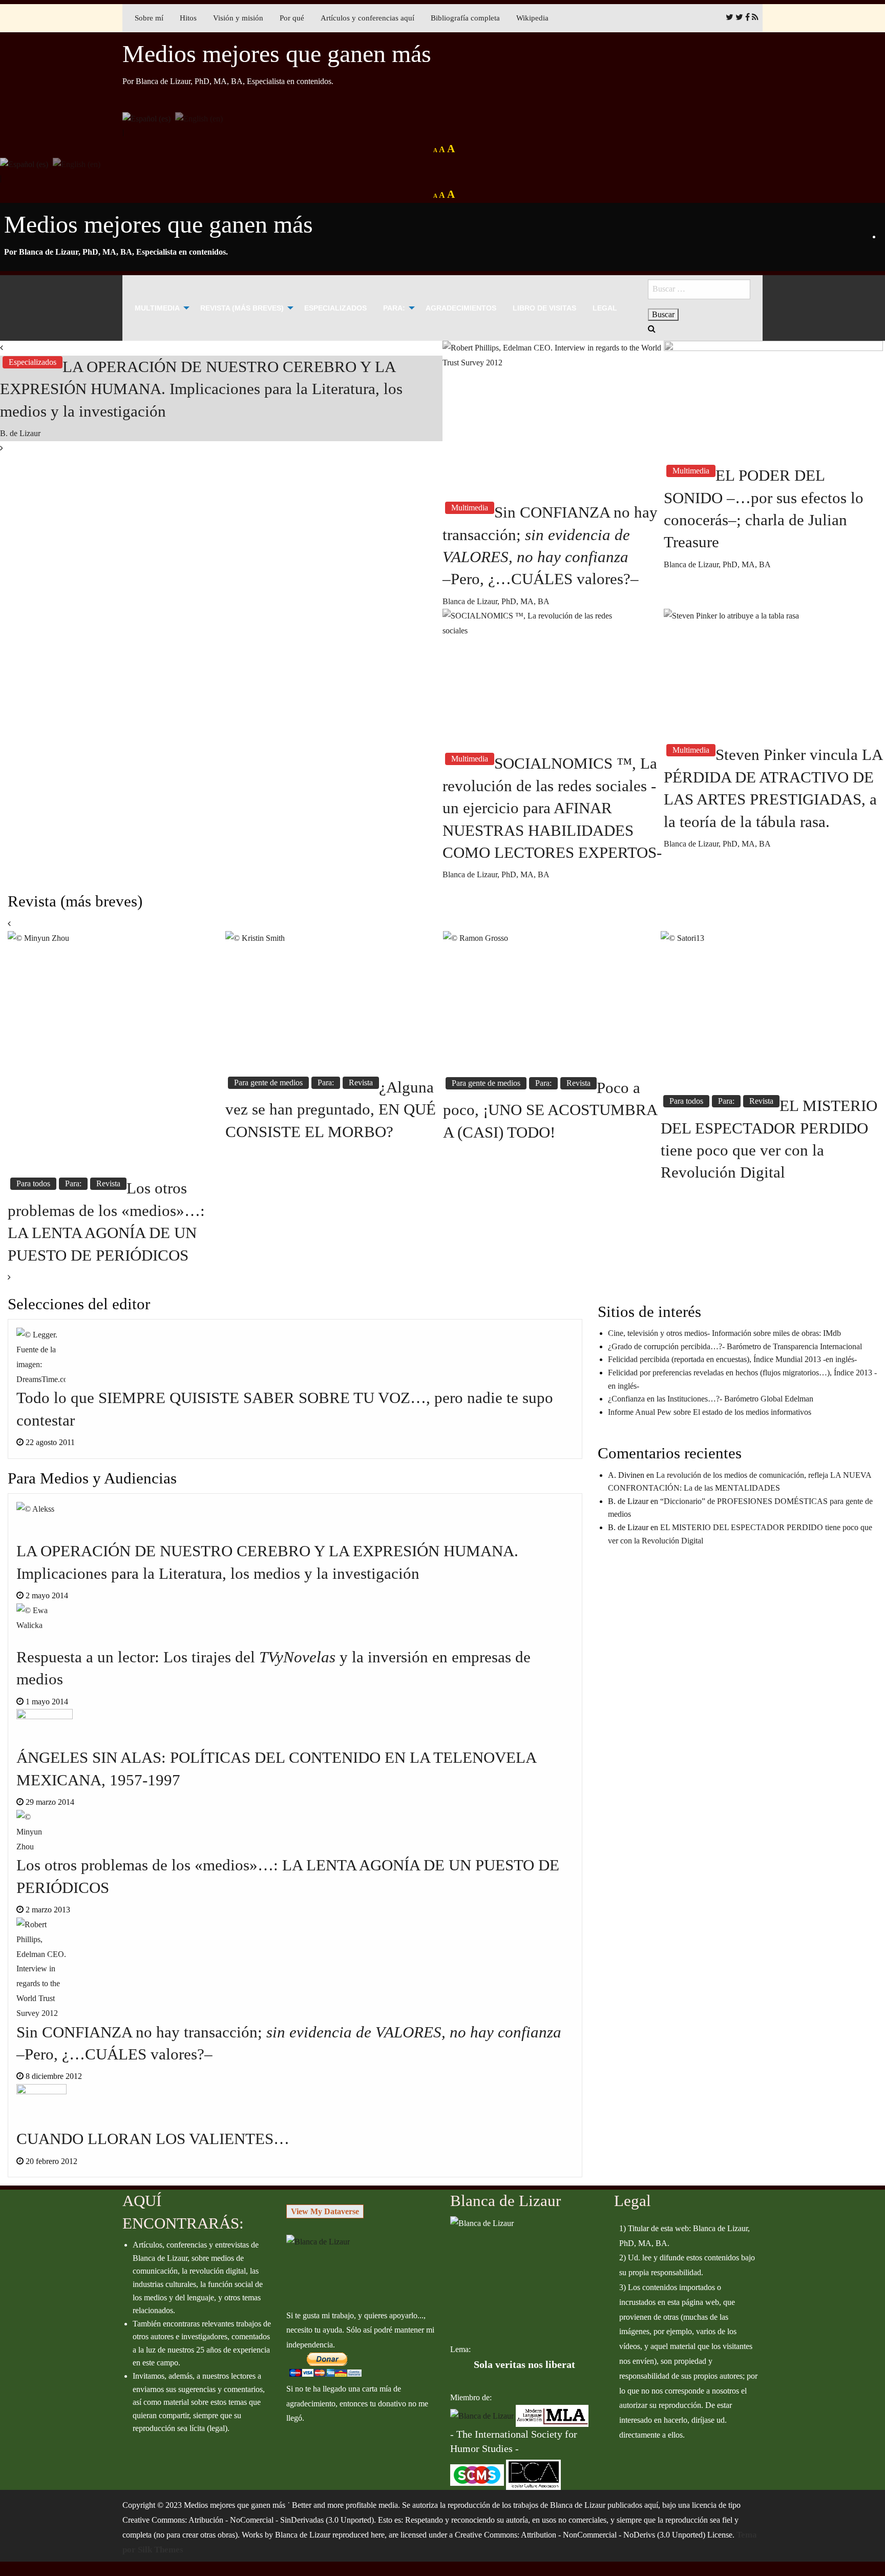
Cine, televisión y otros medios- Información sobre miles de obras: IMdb (724, 1333)
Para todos (33, 1183)
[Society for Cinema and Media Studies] (477, 2474)
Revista (108, 1183)
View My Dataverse (325, 2211)
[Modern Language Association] (552, 2415)
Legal (605, 308)
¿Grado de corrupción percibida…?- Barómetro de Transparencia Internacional (735, 1346)
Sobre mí (149, 18)
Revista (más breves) (242, 308)
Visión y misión (238, 18)
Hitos (188, 18)
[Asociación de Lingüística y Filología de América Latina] (482, 2415)
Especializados (335, 308)
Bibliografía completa (465, 18)
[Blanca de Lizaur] (318, 2241)
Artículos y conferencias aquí (367, 18)
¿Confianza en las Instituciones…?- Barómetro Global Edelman (711, 1399)
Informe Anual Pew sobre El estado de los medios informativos (710, 1412)
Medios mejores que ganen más (277, 54)
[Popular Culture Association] (533, 2474)
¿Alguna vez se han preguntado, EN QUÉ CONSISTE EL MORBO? (331, 1109)
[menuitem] (159, 308)
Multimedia (157, 308)
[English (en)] (199, 118)
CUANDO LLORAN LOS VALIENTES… (153, 2139)
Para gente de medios (268, 1083)
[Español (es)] (146, 118)
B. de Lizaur (20, 433)
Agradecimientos (461, 308)
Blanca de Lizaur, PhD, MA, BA (496, 601)
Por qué (292, 18)
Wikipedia (532, 18)
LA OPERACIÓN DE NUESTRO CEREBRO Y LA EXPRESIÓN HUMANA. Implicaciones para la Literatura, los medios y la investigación (201, 389)
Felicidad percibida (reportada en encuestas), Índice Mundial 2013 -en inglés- (732, 1359)
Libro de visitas (544, 308)
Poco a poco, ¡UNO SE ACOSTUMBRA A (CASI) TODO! (550, 1110)
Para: (394, 308)
